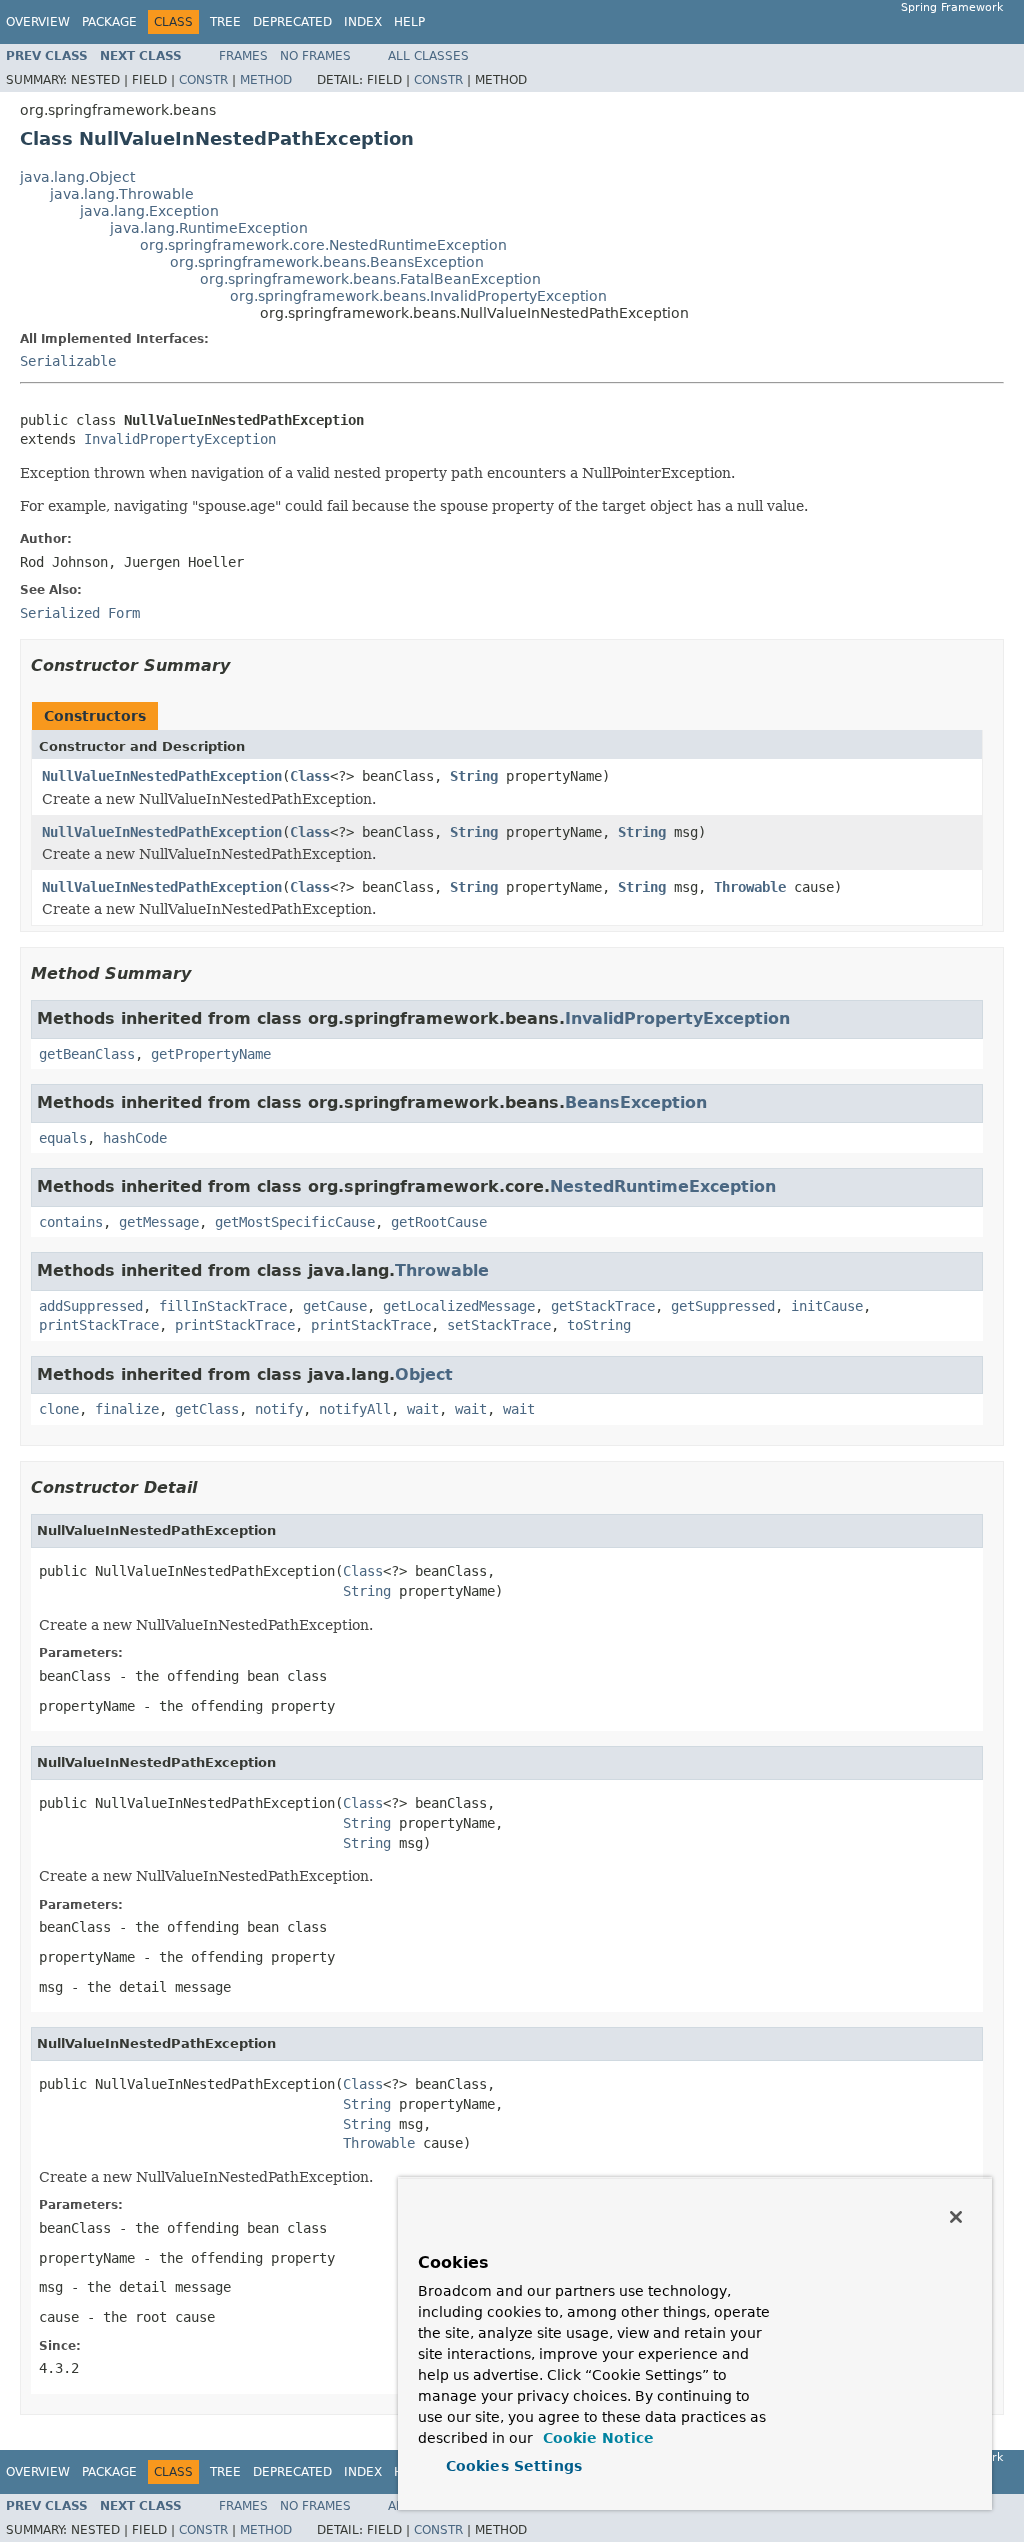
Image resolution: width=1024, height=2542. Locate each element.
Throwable (750, 887)
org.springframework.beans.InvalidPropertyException (418, 296)
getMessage (159, 1222)
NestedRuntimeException (663, 1186)
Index (363, 22)
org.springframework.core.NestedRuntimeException (323, 245)
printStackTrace (99, 1325)
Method (266, 80)
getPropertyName (211, 1054)
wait (423, 1409)
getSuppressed (723, 1306)
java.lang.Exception (149, 211)
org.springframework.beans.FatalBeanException (370, 279)
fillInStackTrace (223, 1306)
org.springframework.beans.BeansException (327, 262)
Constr (203, 80)
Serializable (68, 361)
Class (310, 776)
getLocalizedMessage (459, 1306)
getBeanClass (87, 1054)
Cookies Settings (514, 2466)
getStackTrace (603, 1306)
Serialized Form (80, 613)
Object (424, 1374)
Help (409, 22)
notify (279, 1409)
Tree (225, 22)
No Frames (315, 56)
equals (63, 1138)
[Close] (956, 2217)
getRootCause (439, 1222)
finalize (127, 1409)
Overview (38, 22)
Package (109, 22)
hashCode (135, 1138)
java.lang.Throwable (122, 194)
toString (599, 1325)
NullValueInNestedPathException (162, 776)
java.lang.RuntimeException (209, 228)
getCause (335, 1306)
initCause (827, 1306)
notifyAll (355, 1409)
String (474, 776)
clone (59, 1409)
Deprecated (292, 22)
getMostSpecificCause (295, 1222)
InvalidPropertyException (180, 439)
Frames (243, 56)
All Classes (428, 56)
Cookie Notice (596, 2438)
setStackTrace (499, 1325)
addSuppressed (91, 1306)
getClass (207, 1409)
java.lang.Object (77, 177)
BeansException (636, 1102)
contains (71, 1222)
